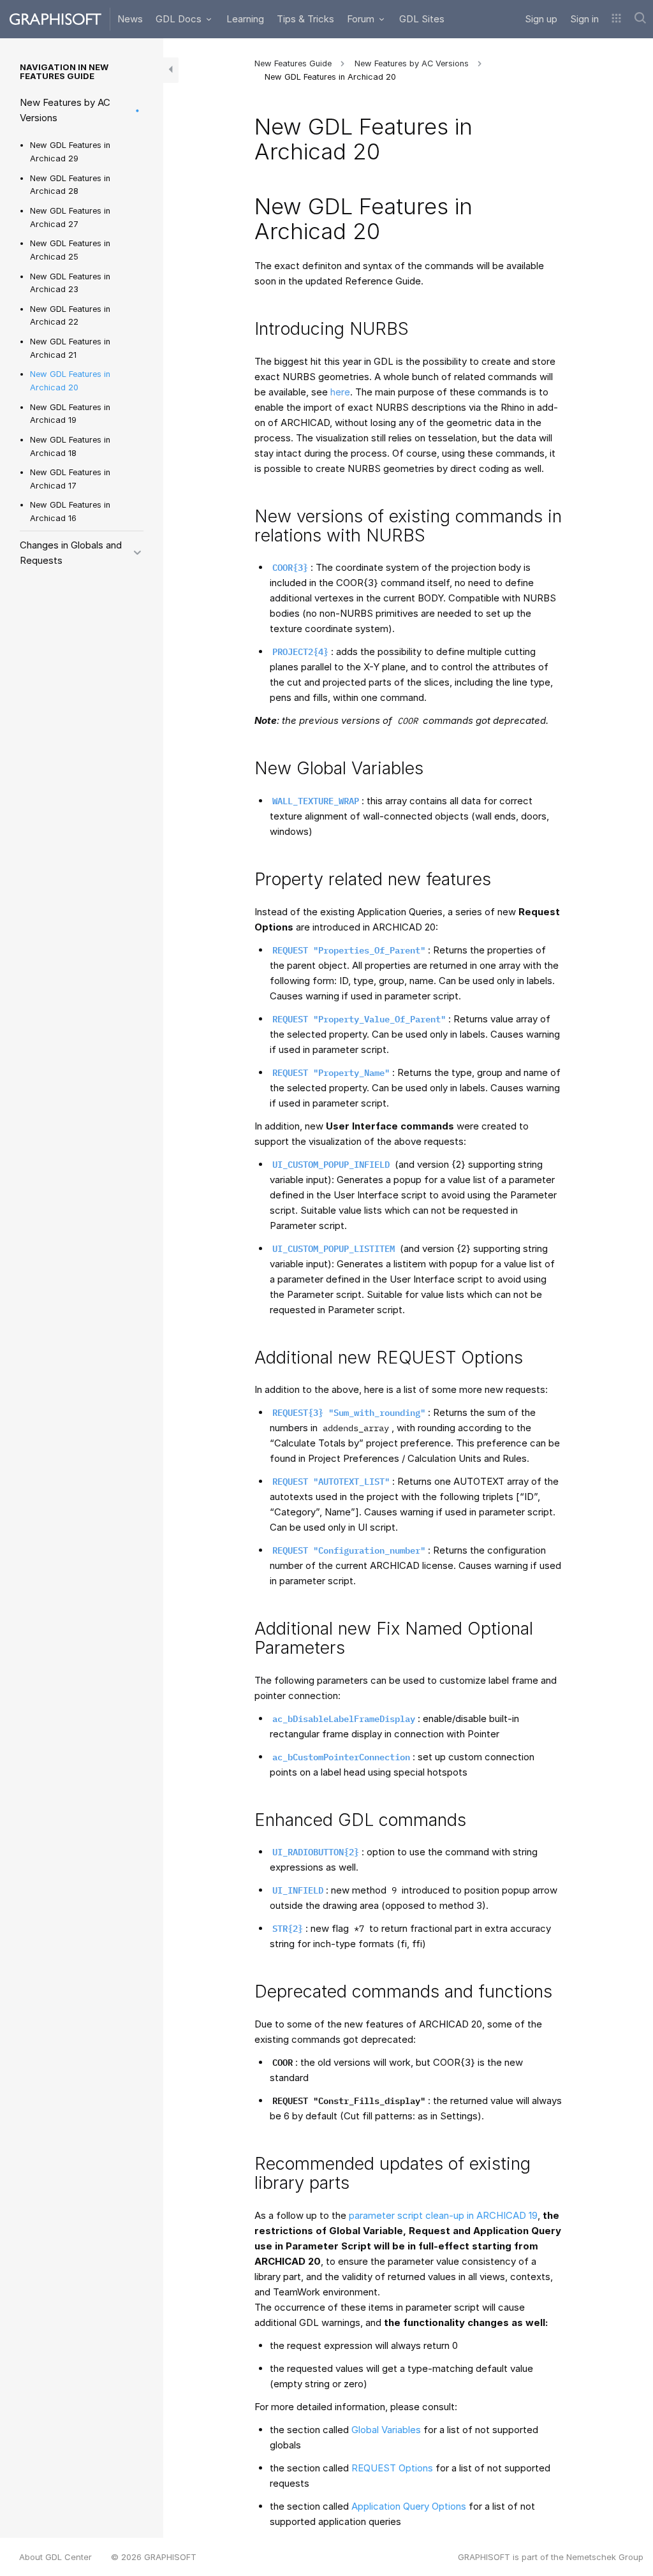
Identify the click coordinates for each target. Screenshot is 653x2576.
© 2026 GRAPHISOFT (154, 2557)
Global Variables (386, 2430)
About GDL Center (55, 2557)
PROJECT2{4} (300, 652)
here (340, 392)
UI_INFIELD (298, 1890)
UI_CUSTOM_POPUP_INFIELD (331, 1165)
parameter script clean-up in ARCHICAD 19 (442, 2215)
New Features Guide (293, 63)
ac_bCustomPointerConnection (341, 1757)
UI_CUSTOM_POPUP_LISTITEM (334, 1249)
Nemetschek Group (605, 2557)
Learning (245, 19)
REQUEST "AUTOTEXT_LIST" (331, 1482)
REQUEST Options (392, 2468)
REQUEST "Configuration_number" (349, 1550)
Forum (362, 19)
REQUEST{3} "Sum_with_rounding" (349, 1413)
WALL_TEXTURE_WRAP (316, 801)
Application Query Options (409, 2506)
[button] (616, 19)
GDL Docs (180, 19)
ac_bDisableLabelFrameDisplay (344, 1719)
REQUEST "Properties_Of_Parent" (349, 950)
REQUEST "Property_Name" (331, 1073)
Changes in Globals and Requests (71, 553)
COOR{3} (290, 568)
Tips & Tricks (305, 19)
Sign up (541, 19)
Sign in (584, 19)
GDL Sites (422, 19)
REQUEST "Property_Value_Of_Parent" (359, 1019)
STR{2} (288, 1929)
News (130, 19)
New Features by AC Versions (65, 110)
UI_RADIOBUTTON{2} (316, 1852)
